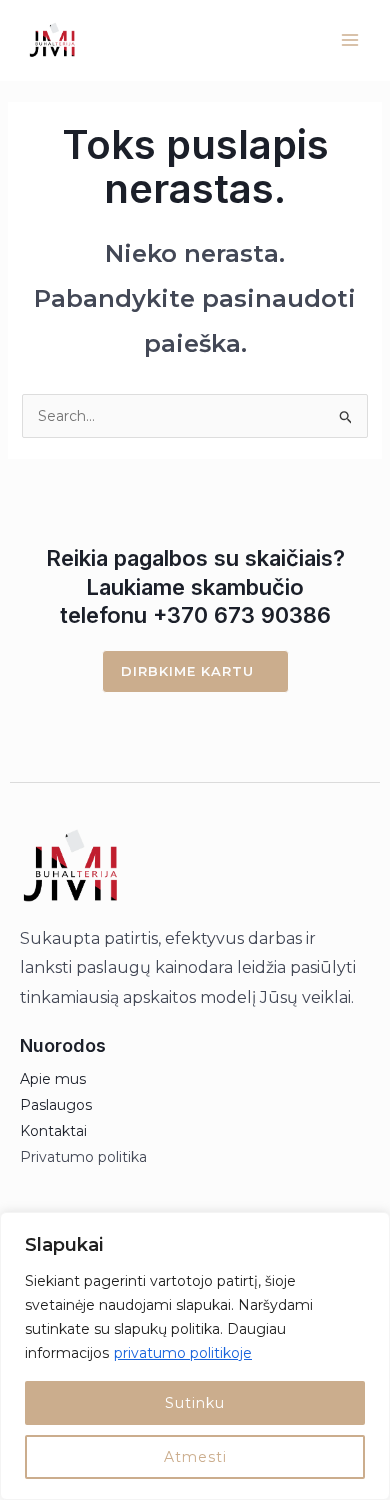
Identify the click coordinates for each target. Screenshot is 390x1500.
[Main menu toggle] (349, 40)
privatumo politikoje (183, 1353)
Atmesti (195, 1457)
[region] (195, 1356)
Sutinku (195, 1403)
